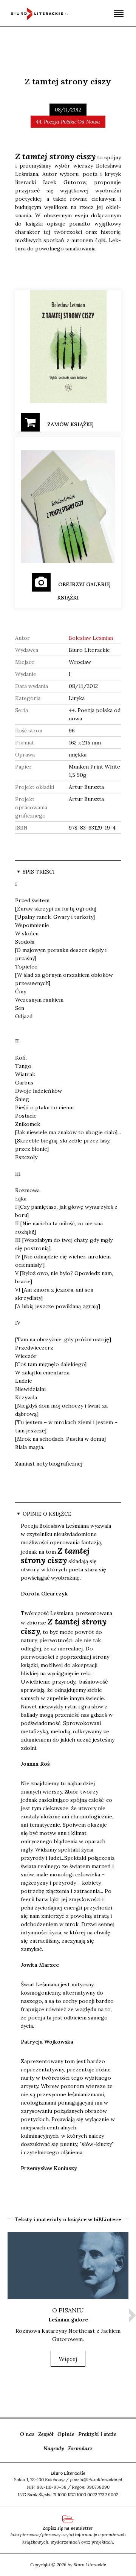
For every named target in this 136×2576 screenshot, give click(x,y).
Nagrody (54, 2448)
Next (133, 2315)
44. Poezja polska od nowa (68, 122)
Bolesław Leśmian (91, 638)
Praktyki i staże (97, 2434)
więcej (68, 2359)
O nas (27, 2434)
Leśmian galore (68, 2320)
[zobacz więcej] (68, 2266)
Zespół (46, 2434)
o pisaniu (68, 2310)
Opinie (66, 2434)
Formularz (80, 2448)
